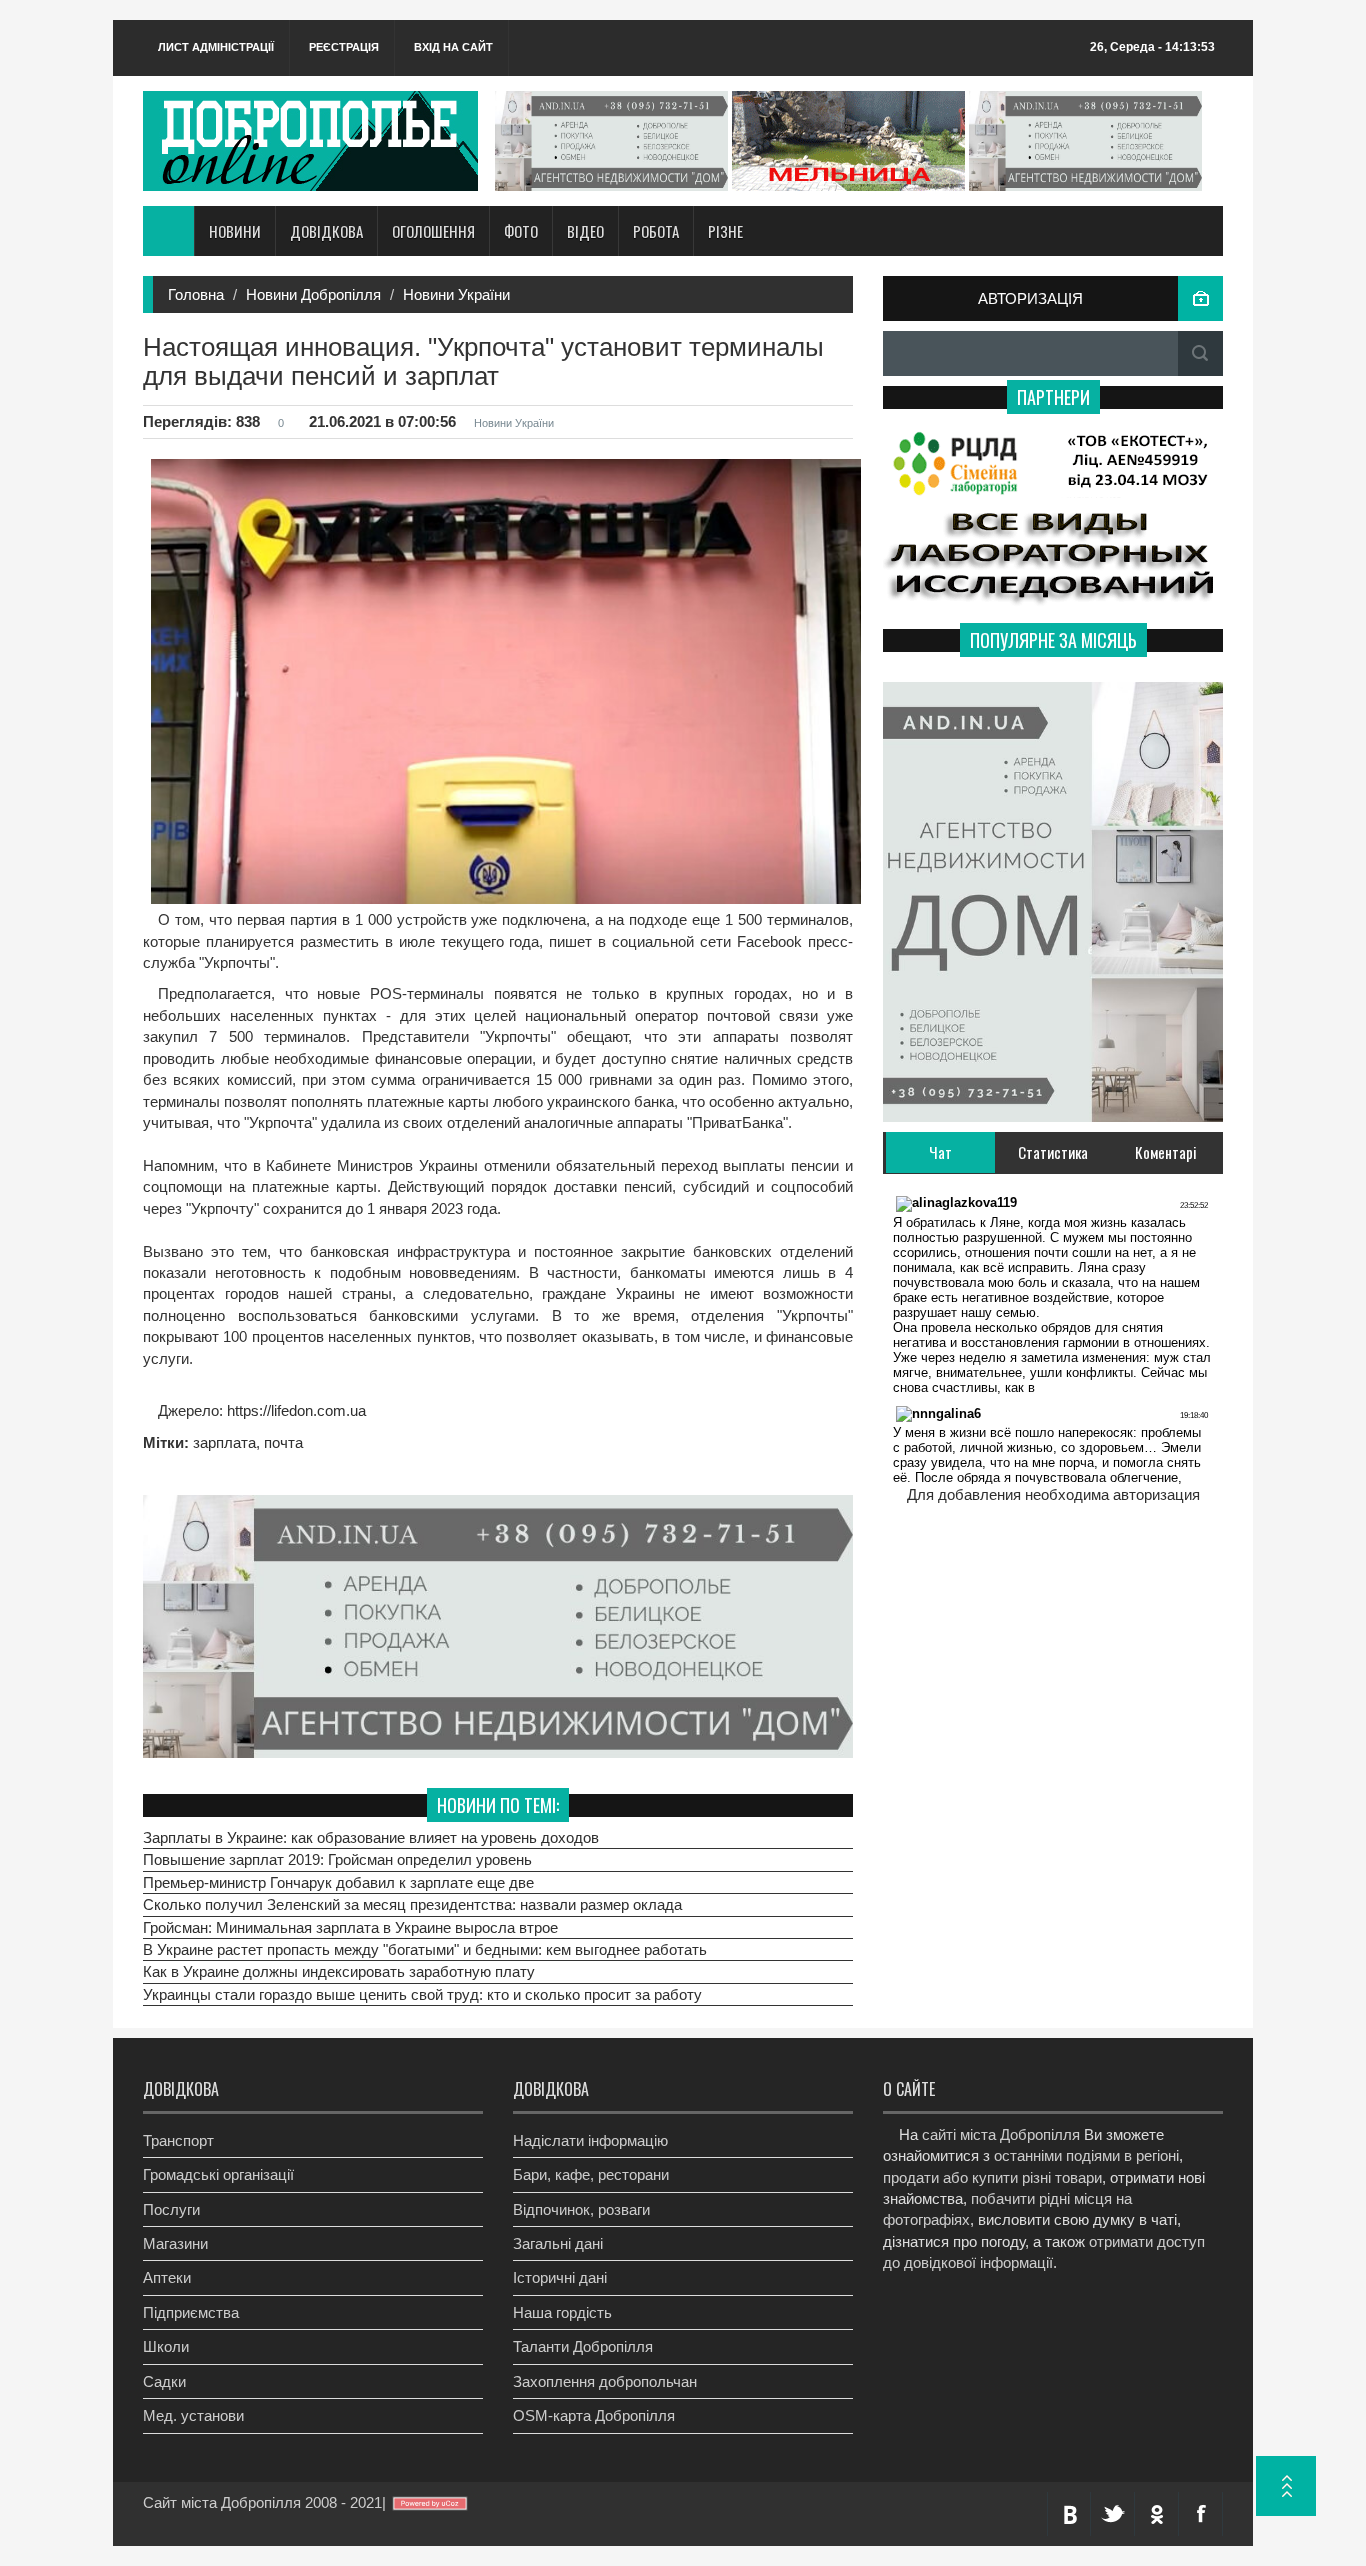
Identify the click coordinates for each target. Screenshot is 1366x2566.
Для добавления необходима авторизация (1053, 1494)
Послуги (171, 2209)
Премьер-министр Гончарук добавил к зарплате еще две (338, 1882)
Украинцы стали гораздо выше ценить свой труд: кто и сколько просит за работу (422, 1994)
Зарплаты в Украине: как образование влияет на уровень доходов (371, 1837)
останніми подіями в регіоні (1086, 2155)
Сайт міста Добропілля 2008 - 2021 (262, 2502)
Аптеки (167, 2277)
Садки (164, 2381)
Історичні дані (560, 2277)
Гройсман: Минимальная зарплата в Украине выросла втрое (350, 1927)
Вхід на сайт (453, 47)
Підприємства (191, 2312)
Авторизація (1030, 298)
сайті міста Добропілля (1001, 2134)
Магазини (175, 2243)
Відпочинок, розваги (581, 2209)
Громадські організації (218, 2174)
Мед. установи (193, 2415)
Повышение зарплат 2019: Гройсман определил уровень (337, 1859)
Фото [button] (521, 231)
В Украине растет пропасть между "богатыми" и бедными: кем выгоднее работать (425, 1949)
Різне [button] (725, 231)
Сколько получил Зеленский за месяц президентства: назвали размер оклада (412, 1904)
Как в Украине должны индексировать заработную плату (339, 1971)
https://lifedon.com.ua (294, 1410)
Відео (585, 231)
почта (283, 1442)
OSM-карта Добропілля (594, 2415)
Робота (656, 231)
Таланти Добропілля (583, 2346)
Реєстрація (344, 47)
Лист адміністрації (216, 47)
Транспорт (178, 2140)
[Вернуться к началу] (1286, 2486)
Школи (166, 2346)
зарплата (224, 1442)
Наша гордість (562, 2312)
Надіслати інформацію (590, 2140)
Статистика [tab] (1053, 1152)
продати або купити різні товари (992, 2177)
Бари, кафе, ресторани (591, 2174)
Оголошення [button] (433, 231)
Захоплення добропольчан (605, 2381)
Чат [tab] (940, 1152)
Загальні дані (558, 2243)
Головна (196, 294)
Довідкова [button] (326, 231)
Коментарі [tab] (1166, 1152)
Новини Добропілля (313, 294)
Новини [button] (235, 231)
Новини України (456, 294)
